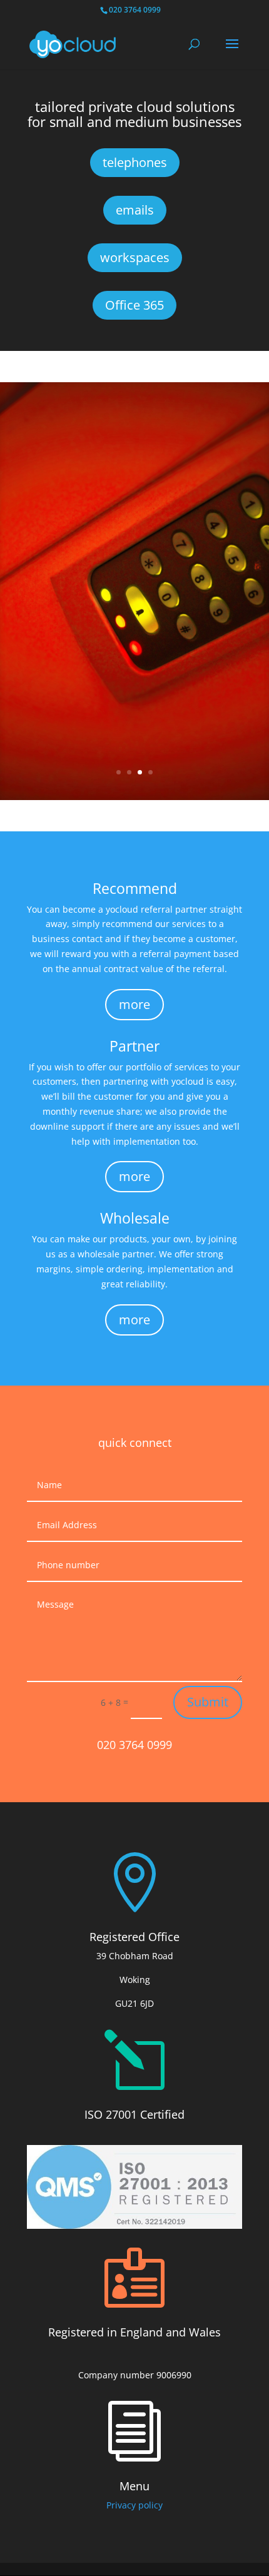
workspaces (135, 257)
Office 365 (134, 305)
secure (134, 596)
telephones (135, 162)
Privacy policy (134, 2505)
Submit (208, 1702)
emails (135, 210)
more (134, 636)
